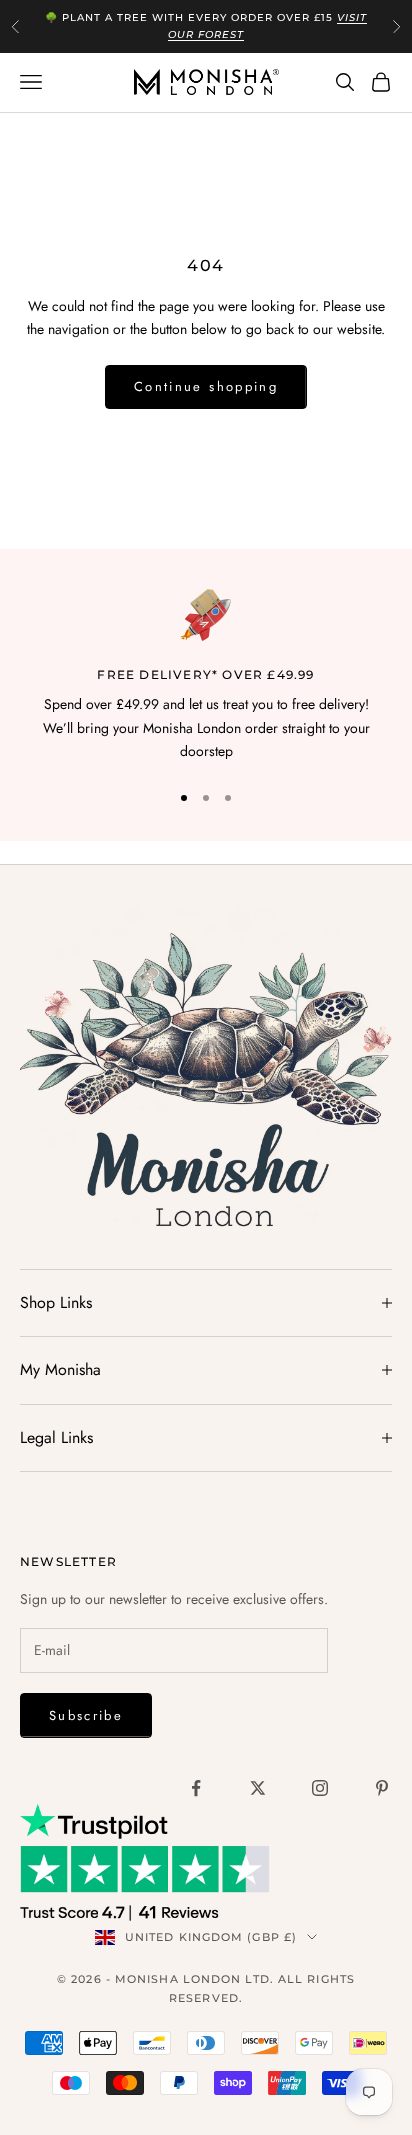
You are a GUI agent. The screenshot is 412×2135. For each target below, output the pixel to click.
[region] (206, 676)
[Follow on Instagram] (320, 1788)
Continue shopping (206, 386)
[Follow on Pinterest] (382, 1788)
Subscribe (86, 1715)
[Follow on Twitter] (258, 1788)
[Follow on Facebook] (196, 1788)
